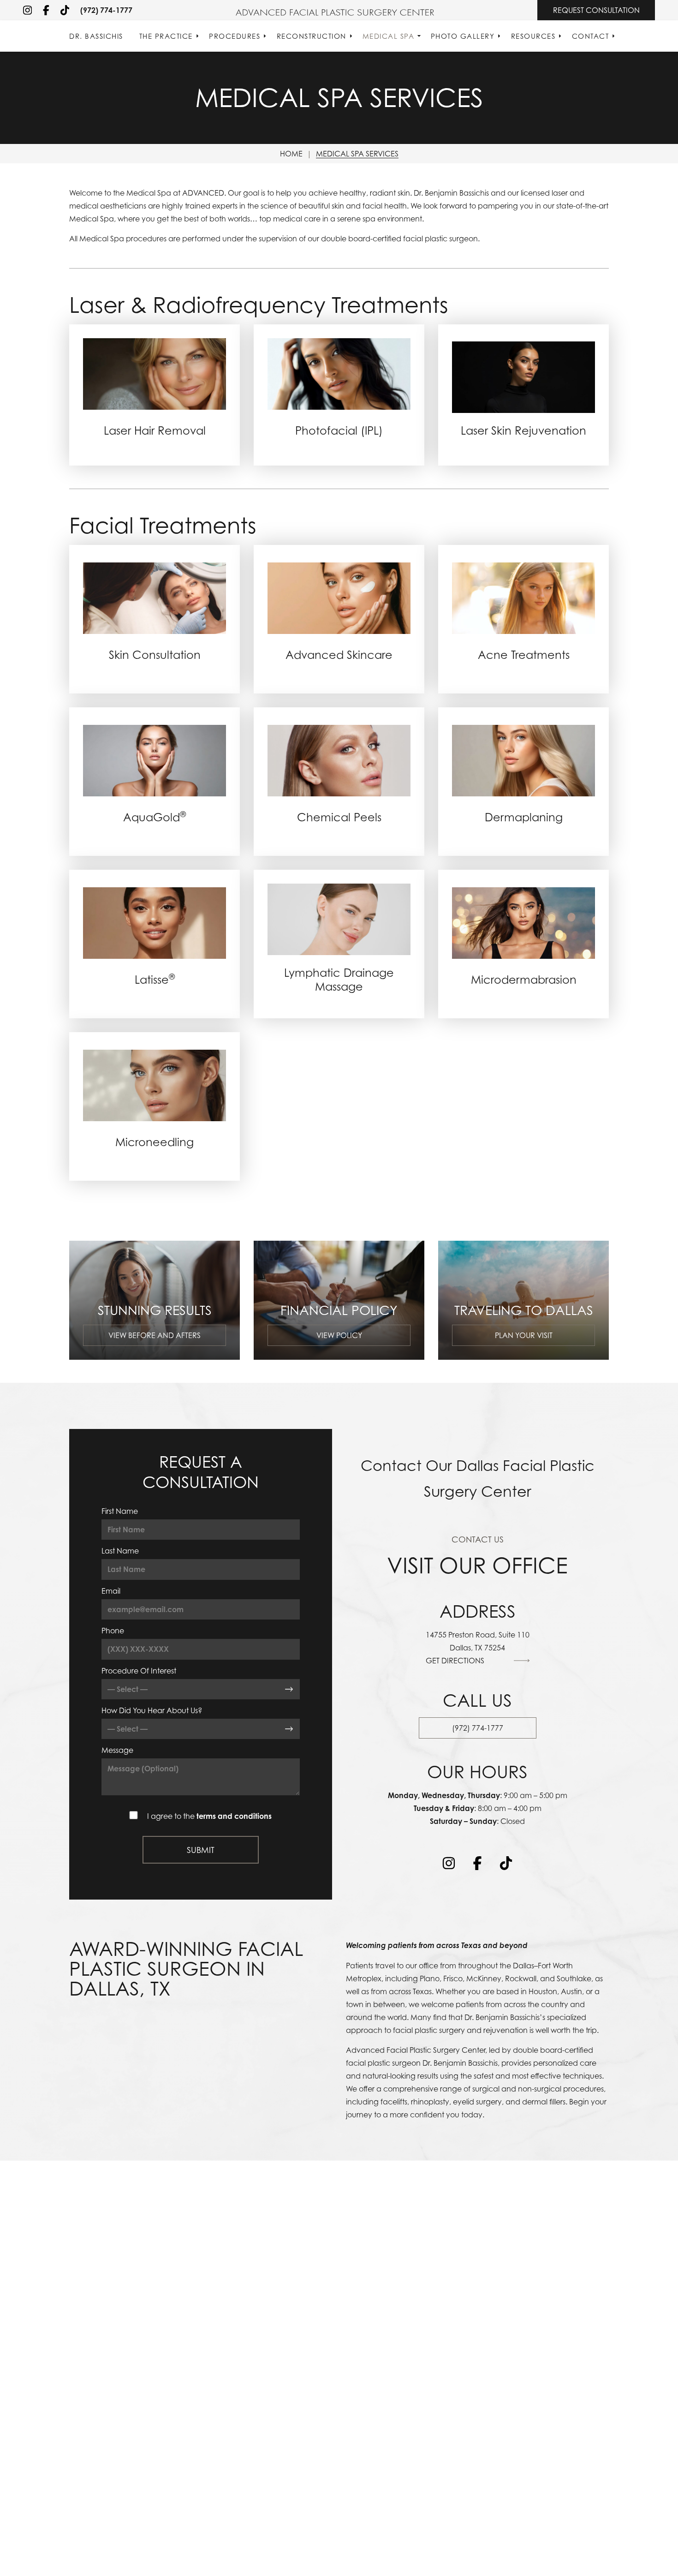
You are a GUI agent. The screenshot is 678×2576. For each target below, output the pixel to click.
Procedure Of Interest (139, 1671)
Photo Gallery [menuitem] (463, 36)
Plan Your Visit (524, 1335)
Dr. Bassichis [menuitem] (96, 36)
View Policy (339, 1335)
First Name (120, 1511)
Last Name (120, 1551)
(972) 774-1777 (106, 10)
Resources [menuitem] (533, 36)
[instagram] (27, 10)
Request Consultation (596, 10)
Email (111, 1591)
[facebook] (46, 10)
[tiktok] (65, 10)
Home (291, 154)
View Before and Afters (155, 1335)
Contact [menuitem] (591, 36)
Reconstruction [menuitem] (312, 36)
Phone (113, 1631)
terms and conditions (234, 1816)
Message (117, 1750)
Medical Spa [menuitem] (389, 36)
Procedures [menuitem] (235, 36)
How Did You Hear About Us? (152, 1710)
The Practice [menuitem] (166, 36)
